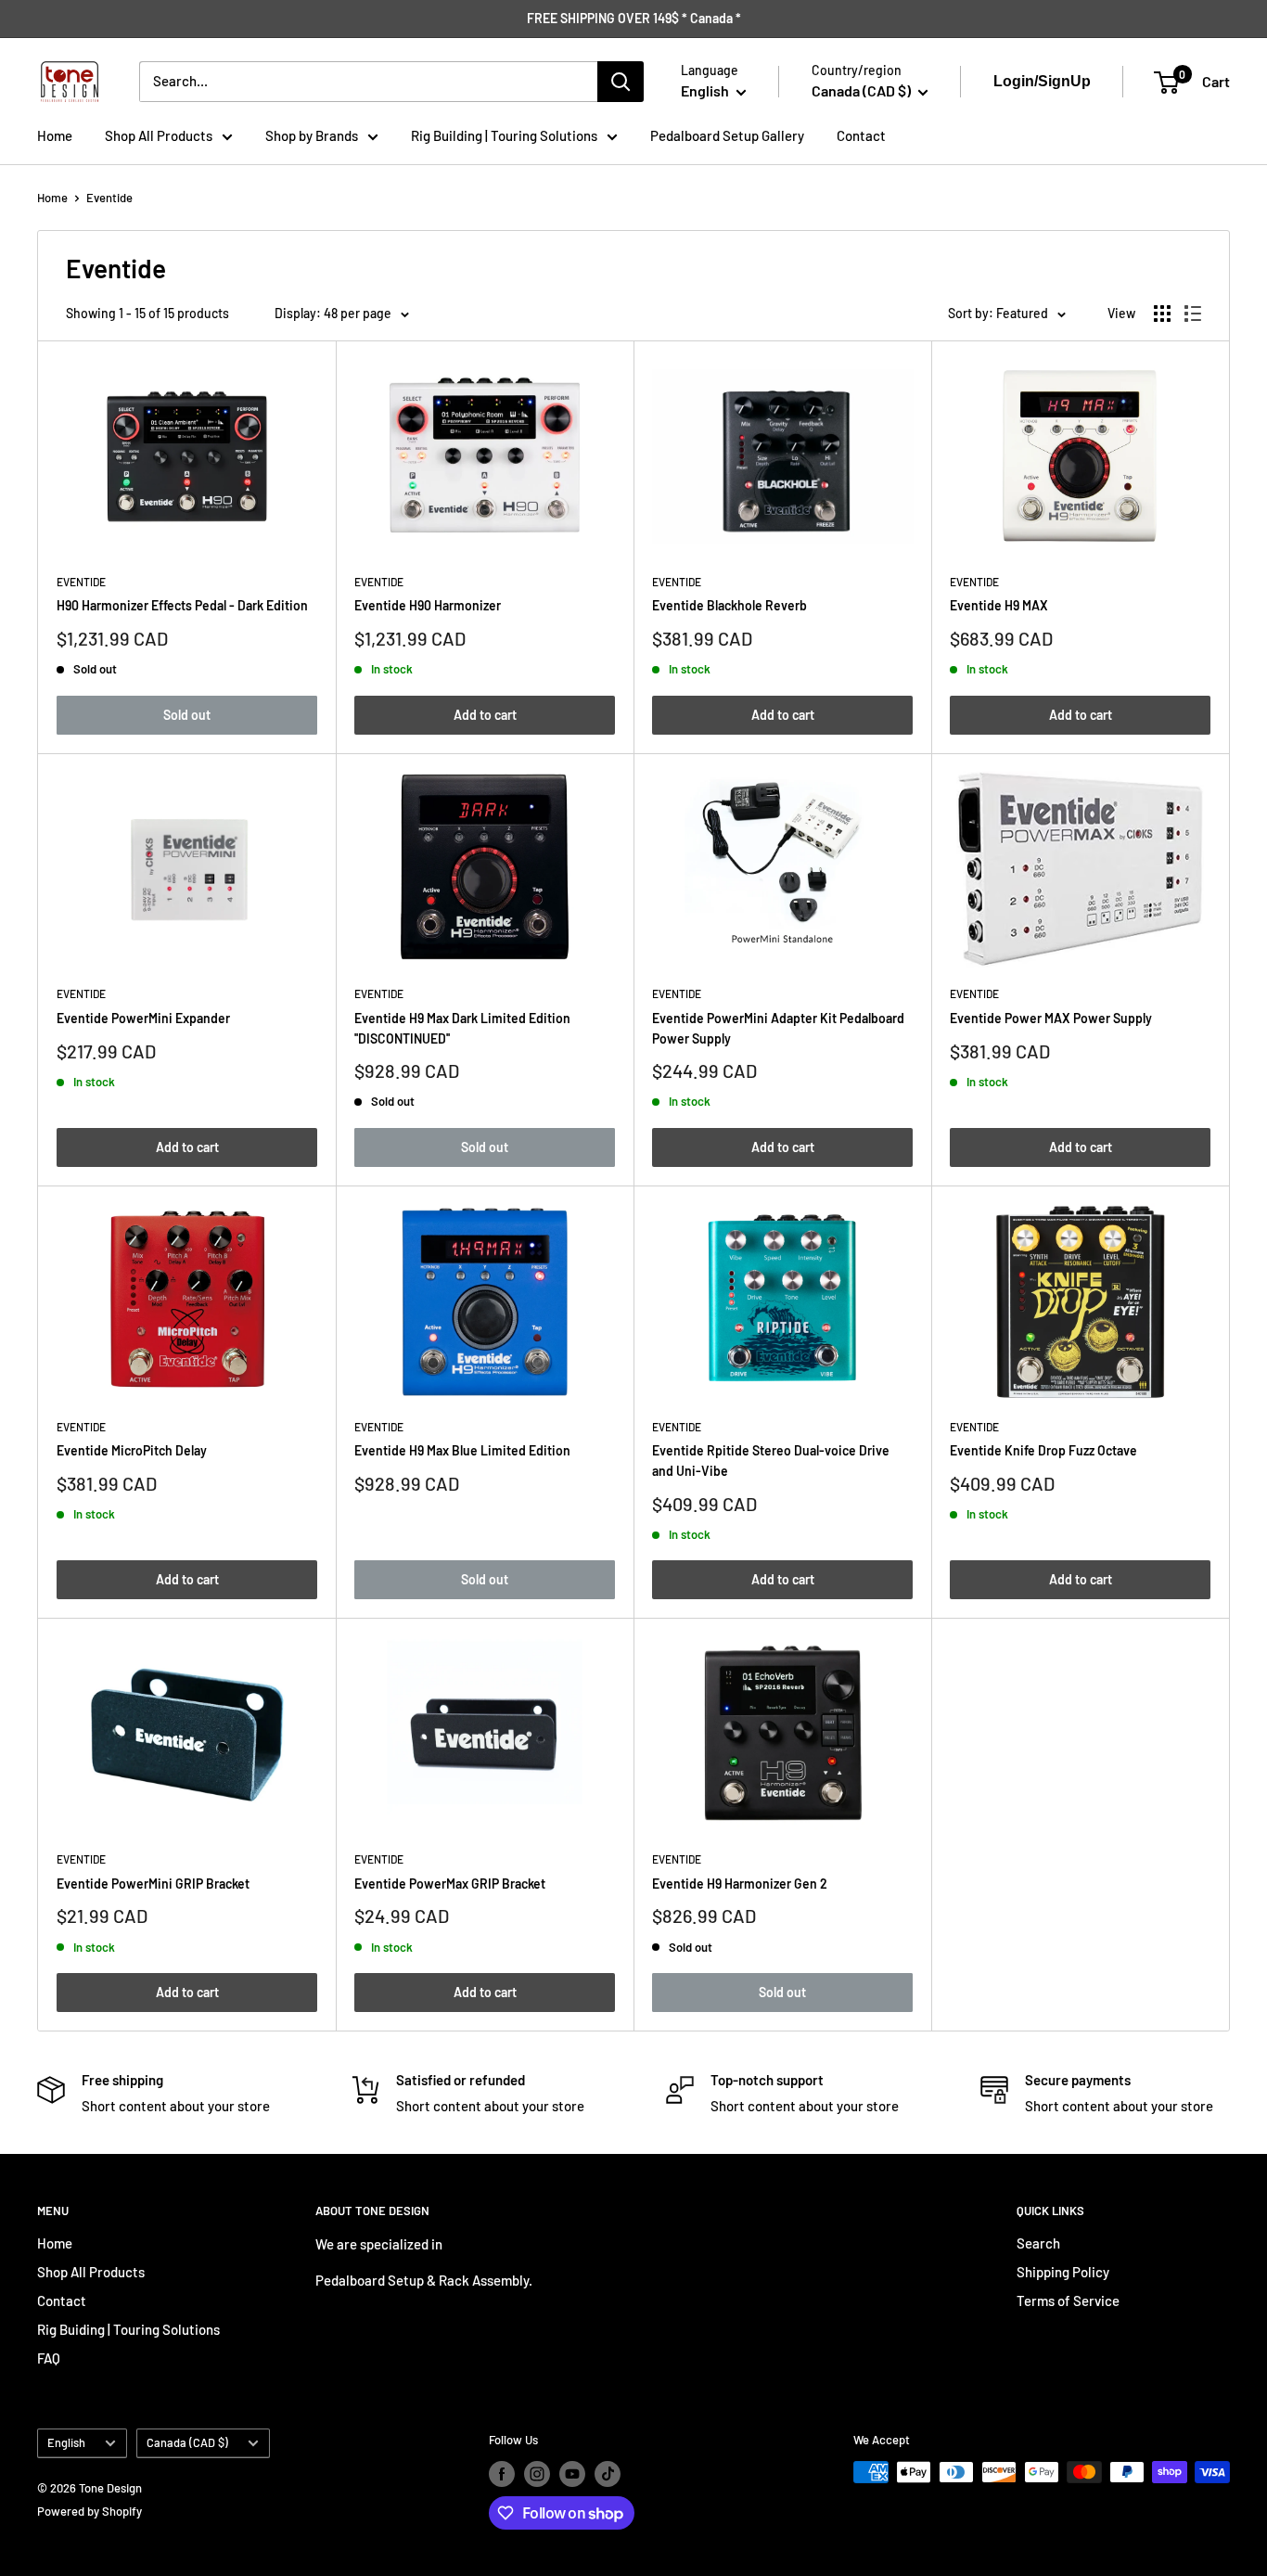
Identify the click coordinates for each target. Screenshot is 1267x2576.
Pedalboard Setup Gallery (727, 135)
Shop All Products (159, 135)
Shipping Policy (1063, 2272)
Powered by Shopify (90, 2511)
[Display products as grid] (1162, 314)
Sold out (187, 715)
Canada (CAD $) (187, 2442)
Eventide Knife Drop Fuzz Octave (1043, 1450)
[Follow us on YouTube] (572, 2474)
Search (1038, 2243)
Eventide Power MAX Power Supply (1051, 1018)
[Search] (621, 82)
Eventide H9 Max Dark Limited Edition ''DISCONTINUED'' (462, 1028)
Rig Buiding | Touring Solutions (128, 2329)
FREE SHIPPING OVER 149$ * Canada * (634, 18)
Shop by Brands (312, 135)
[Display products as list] (1193, 314)
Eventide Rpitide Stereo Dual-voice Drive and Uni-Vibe (771, 1461)
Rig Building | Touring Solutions (504, 135)
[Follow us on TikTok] (608, 2474)
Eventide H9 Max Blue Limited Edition (462, 1450)
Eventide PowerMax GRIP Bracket (450, 1884)
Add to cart (485, 715)
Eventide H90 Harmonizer (428, 605)
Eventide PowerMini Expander (143, 1018)
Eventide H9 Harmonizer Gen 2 (740, 1884)
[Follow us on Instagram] (537, 2474)
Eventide (109, 198)
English (66, 2442)
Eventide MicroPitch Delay (132, 1450)
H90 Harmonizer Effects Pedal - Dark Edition (182, 605)
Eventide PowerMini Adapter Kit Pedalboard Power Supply (778, 1028)
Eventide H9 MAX (999, 605)
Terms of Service (1068, 2300)
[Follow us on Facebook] (502, 2474)
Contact (861, 135)
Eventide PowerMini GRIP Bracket (153, 1884)
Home (55, 135)
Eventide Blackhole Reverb (729, 605)
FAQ (49, 2358)
